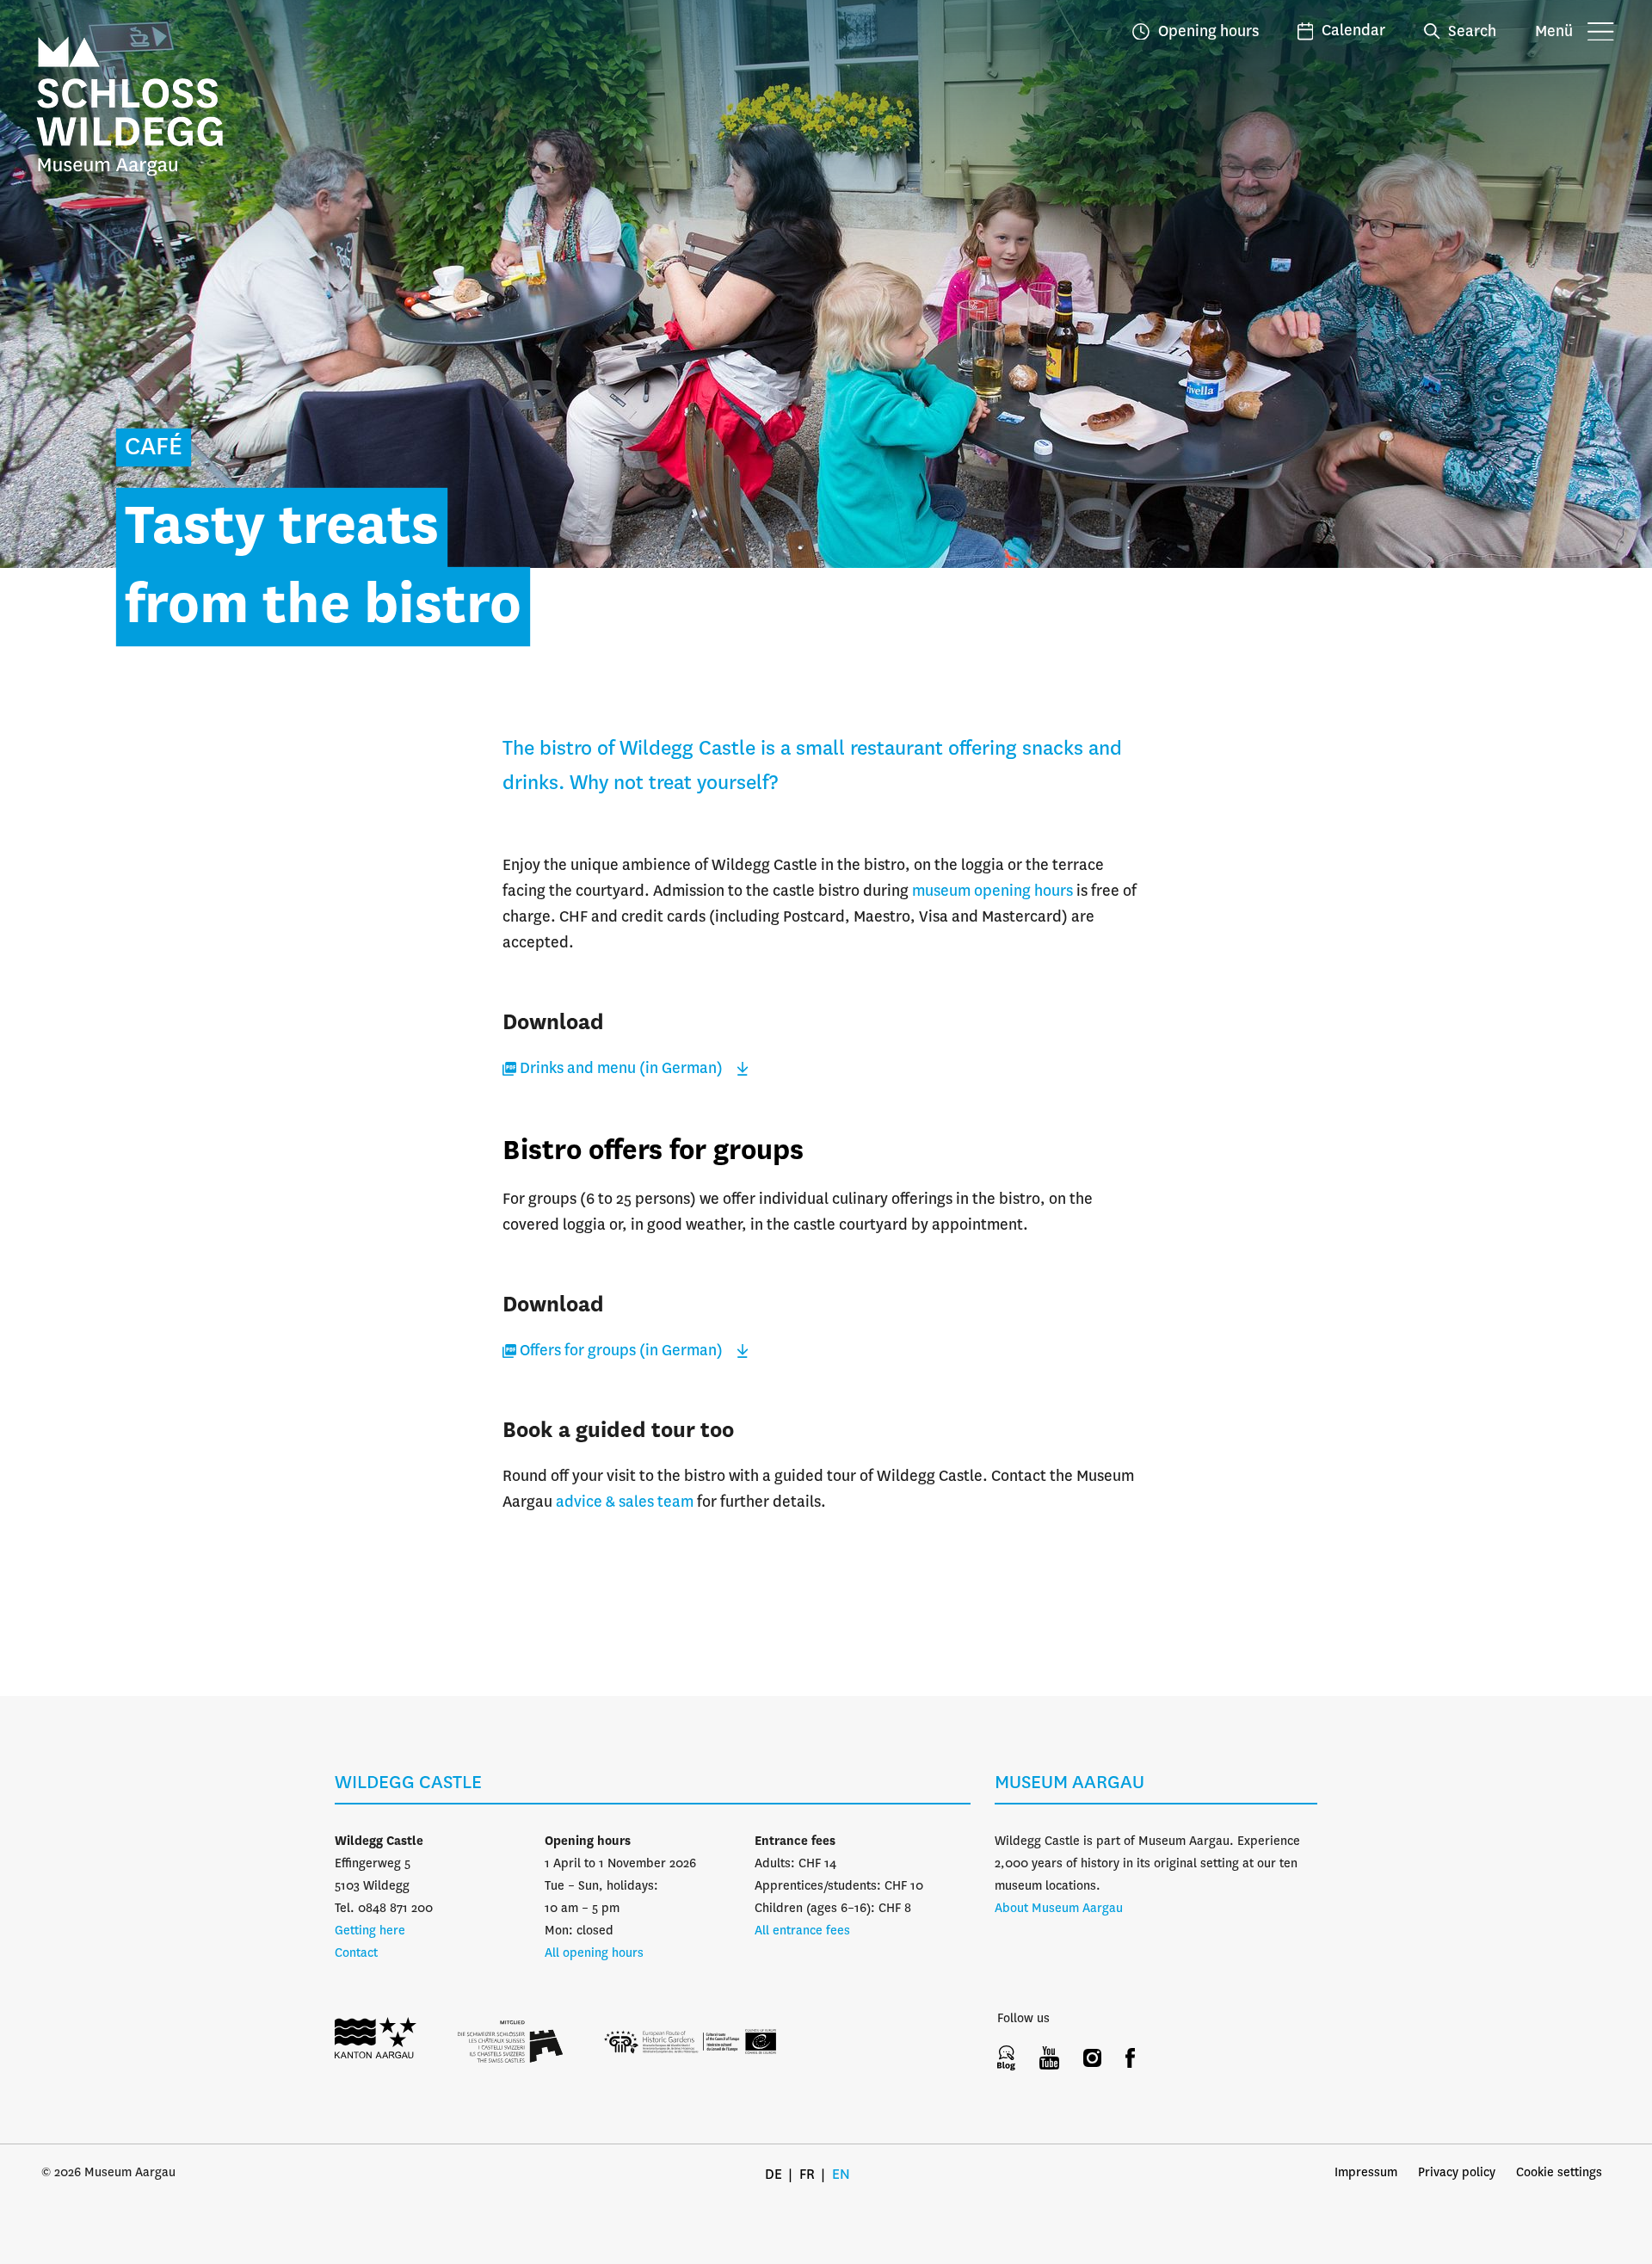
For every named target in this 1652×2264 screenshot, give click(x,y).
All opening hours (594, 1953)
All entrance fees (802, 1931)
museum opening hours (992, 891)
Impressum (1366, 2173)
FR (807, 2175)
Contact (356, 1953)
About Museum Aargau (1059, 1909)
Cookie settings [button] (1559, 2173)
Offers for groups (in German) (621, 1351)
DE (774, 2175)
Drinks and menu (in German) (621, 1069)
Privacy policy (1457, 2173)
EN (841, 2175)
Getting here (370, 1931)
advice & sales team (625, 1502)
